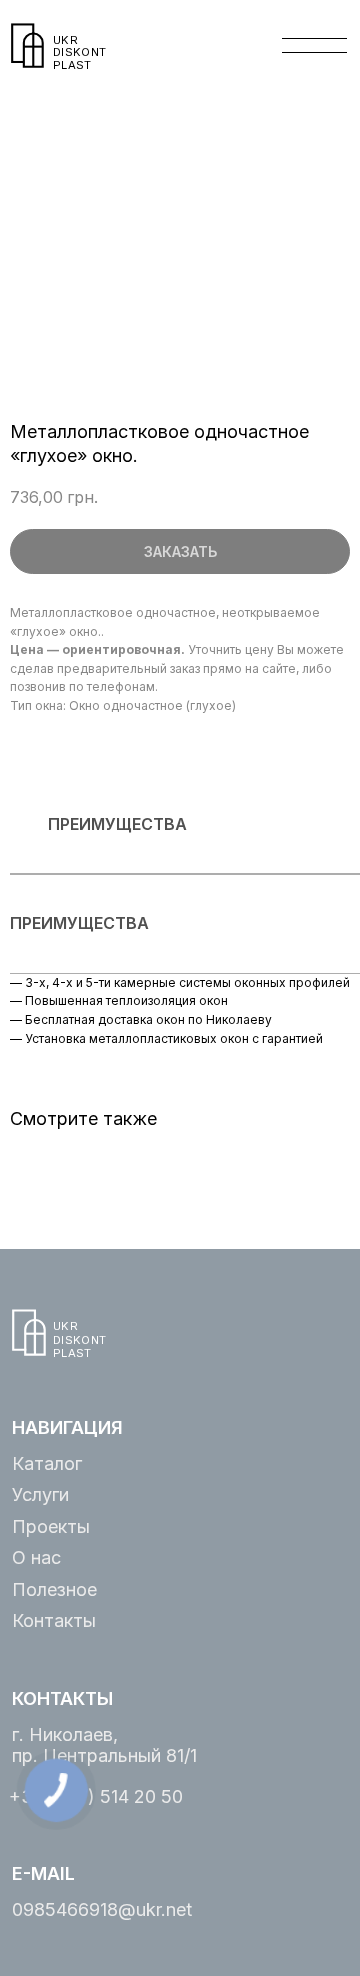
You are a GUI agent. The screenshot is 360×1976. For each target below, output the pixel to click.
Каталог (47, 1463)
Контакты (54, 1620)
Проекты (51, 1526)
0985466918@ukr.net (102, 1909)
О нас (36, 1557)
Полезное (54, 1589)
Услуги (40, 1494)
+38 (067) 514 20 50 (96, 1796)
